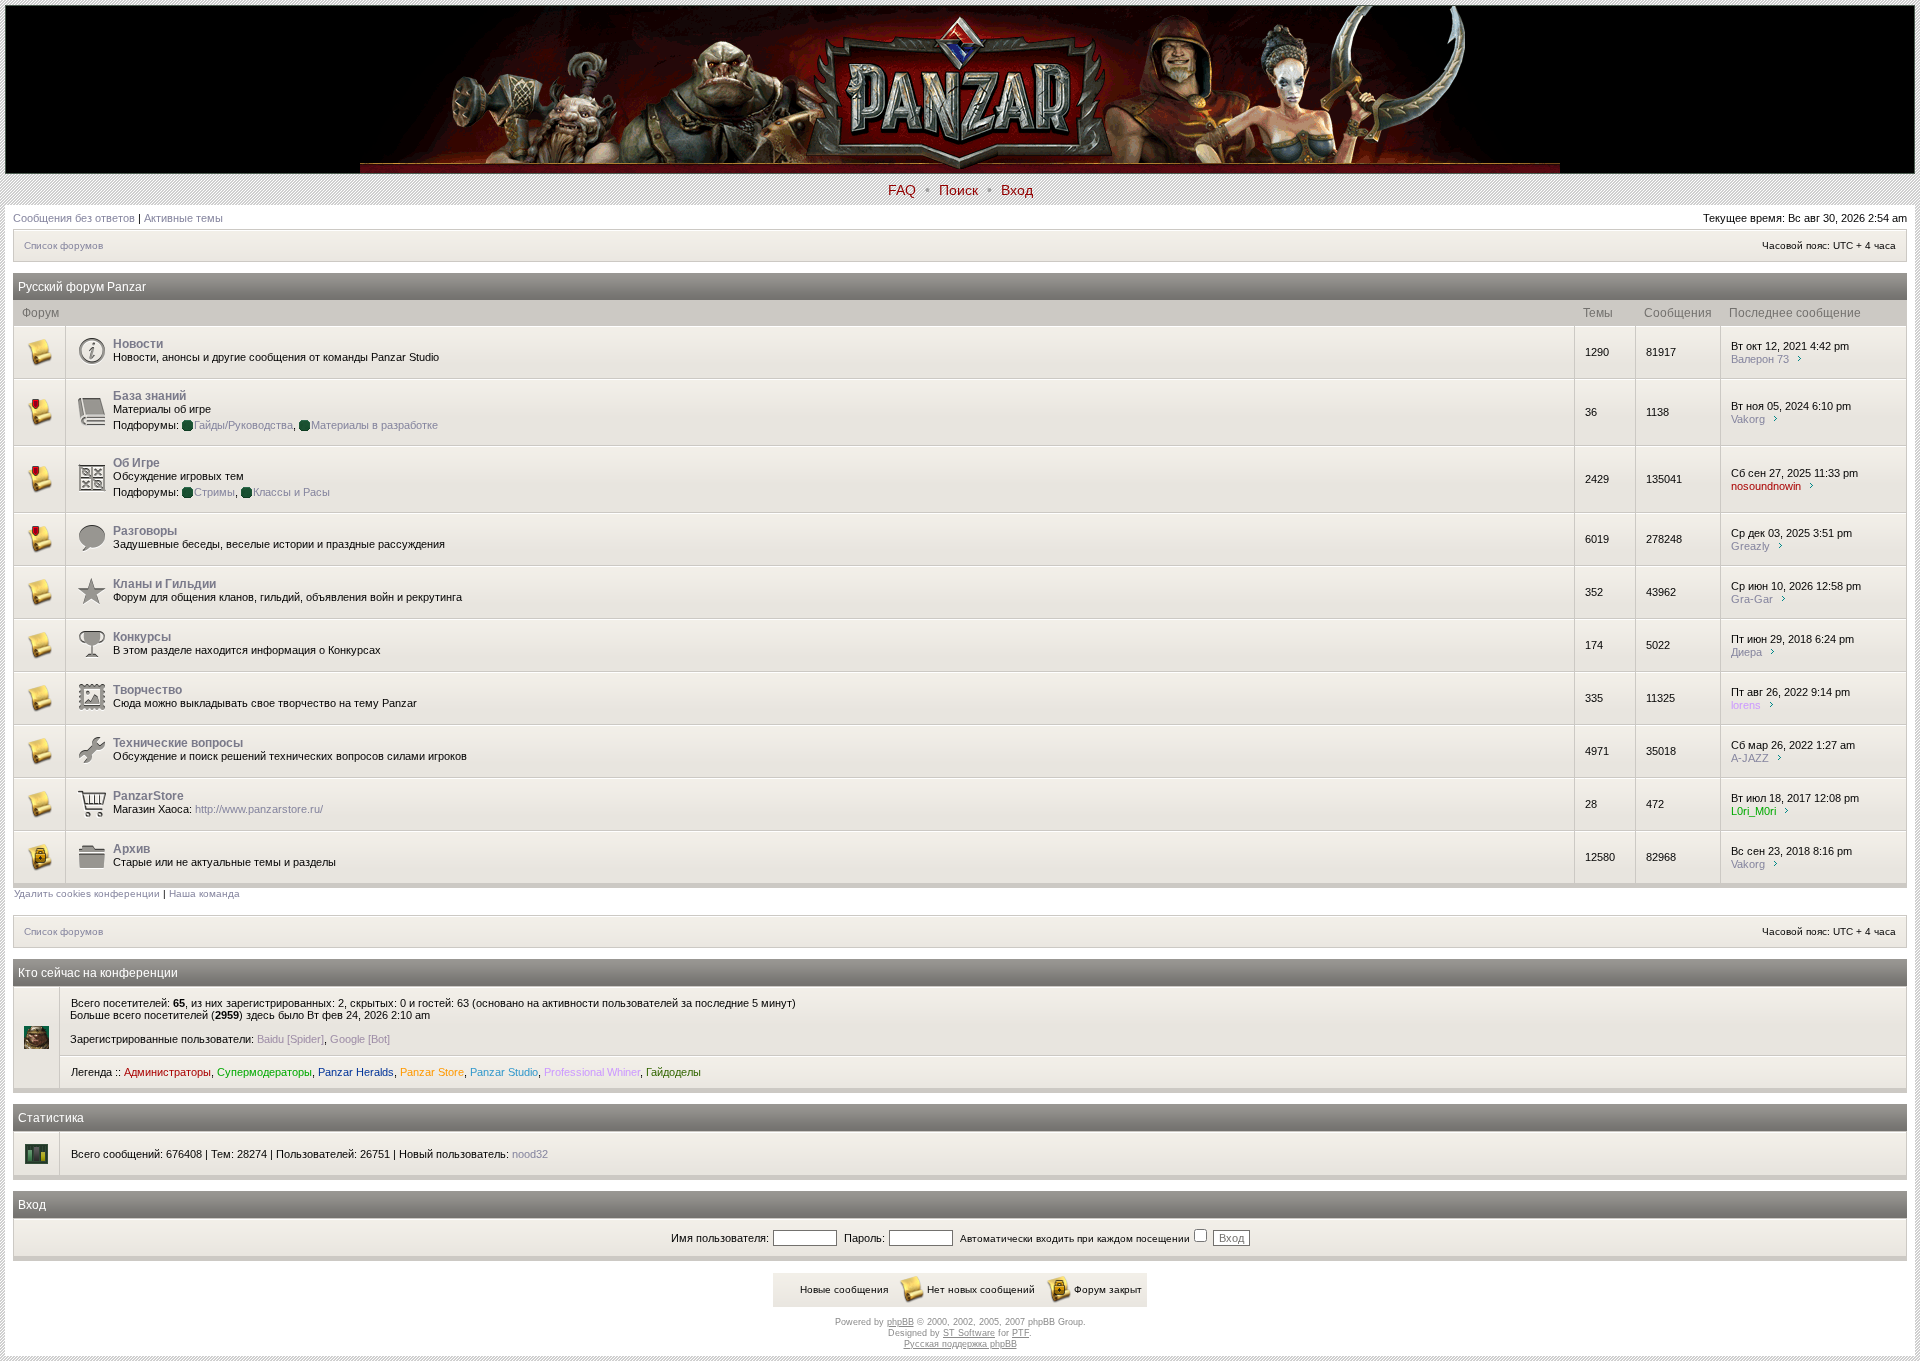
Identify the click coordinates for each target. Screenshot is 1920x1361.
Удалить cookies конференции (87, 893)
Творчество (147, 690)
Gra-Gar (1752, 599)
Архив (131, 849)
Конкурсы (142, 637)
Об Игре (136, 463)
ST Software (969, 1333)
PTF (1020, 1333)
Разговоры (145, 531)
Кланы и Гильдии (164, 584)
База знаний (149, 396)
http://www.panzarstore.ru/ (259, 809)
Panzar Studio (504, 1072)
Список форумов (63, 245)
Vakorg (1748, 419)
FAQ (902, 190)
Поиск (958, 190)
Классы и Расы (291, 492)
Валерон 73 (1760, 359)
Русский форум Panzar (82, 287)
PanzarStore (148, 796)
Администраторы (167, 1072)
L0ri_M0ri (1753, 811)
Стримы (214, 492)
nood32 (530, 1154)
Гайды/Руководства (243, 425)
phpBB (900, 1322)
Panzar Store (432, 1072)
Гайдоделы (673, 1072)
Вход (1017, 190)
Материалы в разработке (374, 425)
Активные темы (183, 218)
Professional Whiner (592, 1072)
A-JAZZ (1750, 758)
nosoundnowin (1766, 486)
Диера (1746, 652)
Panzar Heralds (356, 1072)
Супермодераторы (264, 1072)
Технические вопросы (178, 743)
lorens (1746, 705)
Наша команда (204, 893)
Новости (138, 344)
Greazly (1750, 546)
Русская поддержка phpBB (960, 1344)
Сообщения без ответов (74, 218)
